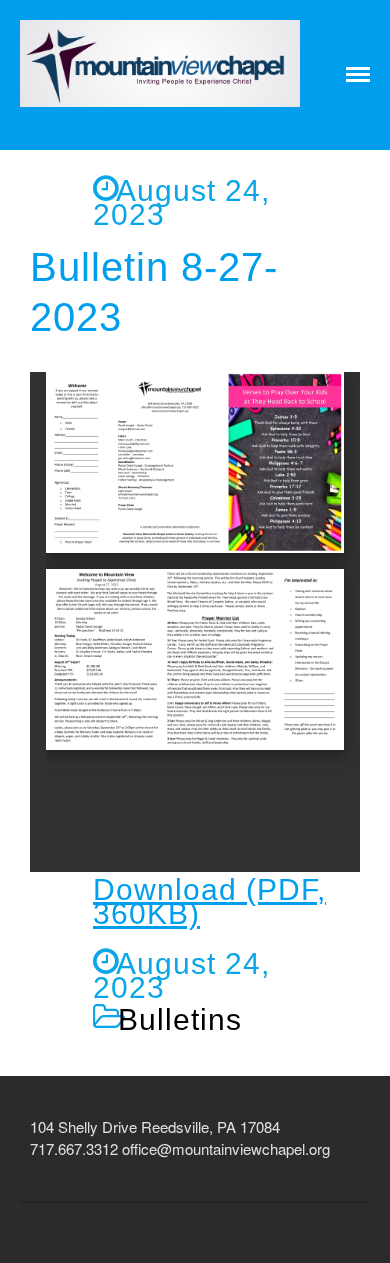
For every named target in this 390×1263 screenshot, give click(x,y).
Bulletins (180, 1019)
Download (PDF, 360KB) (209, 901)
